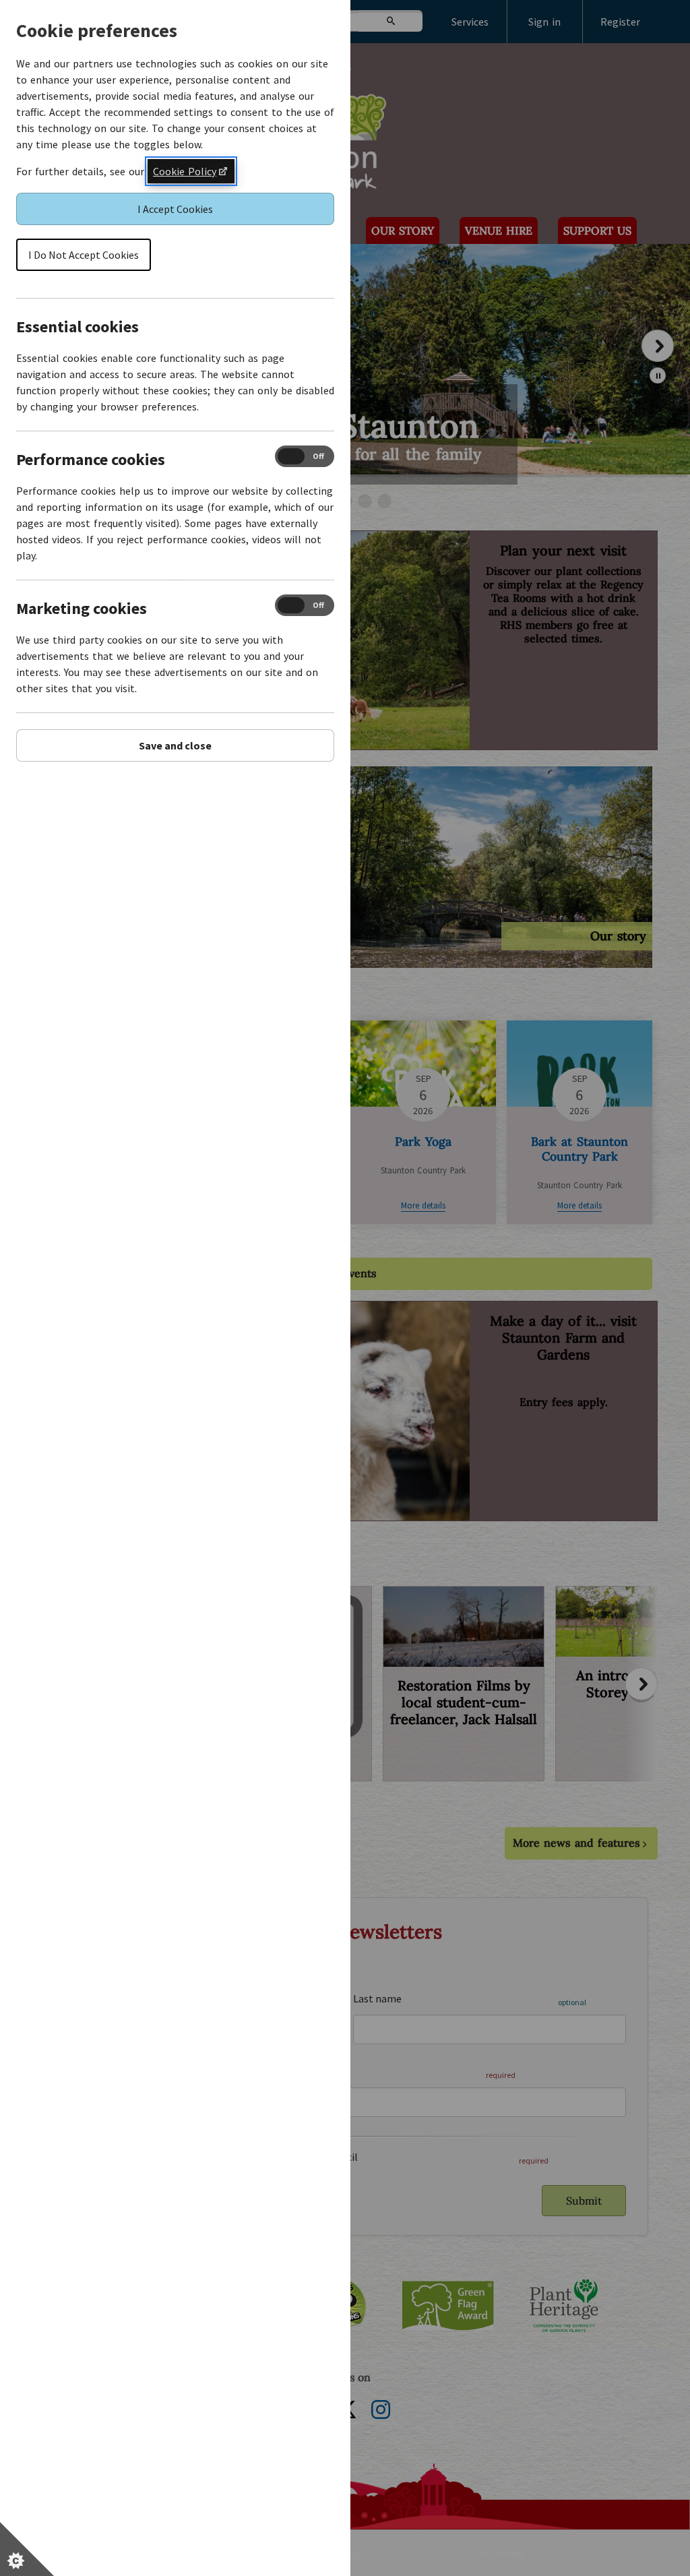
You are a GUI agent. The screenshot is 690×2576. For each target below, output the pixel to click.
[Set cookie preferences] (27, 2549)
